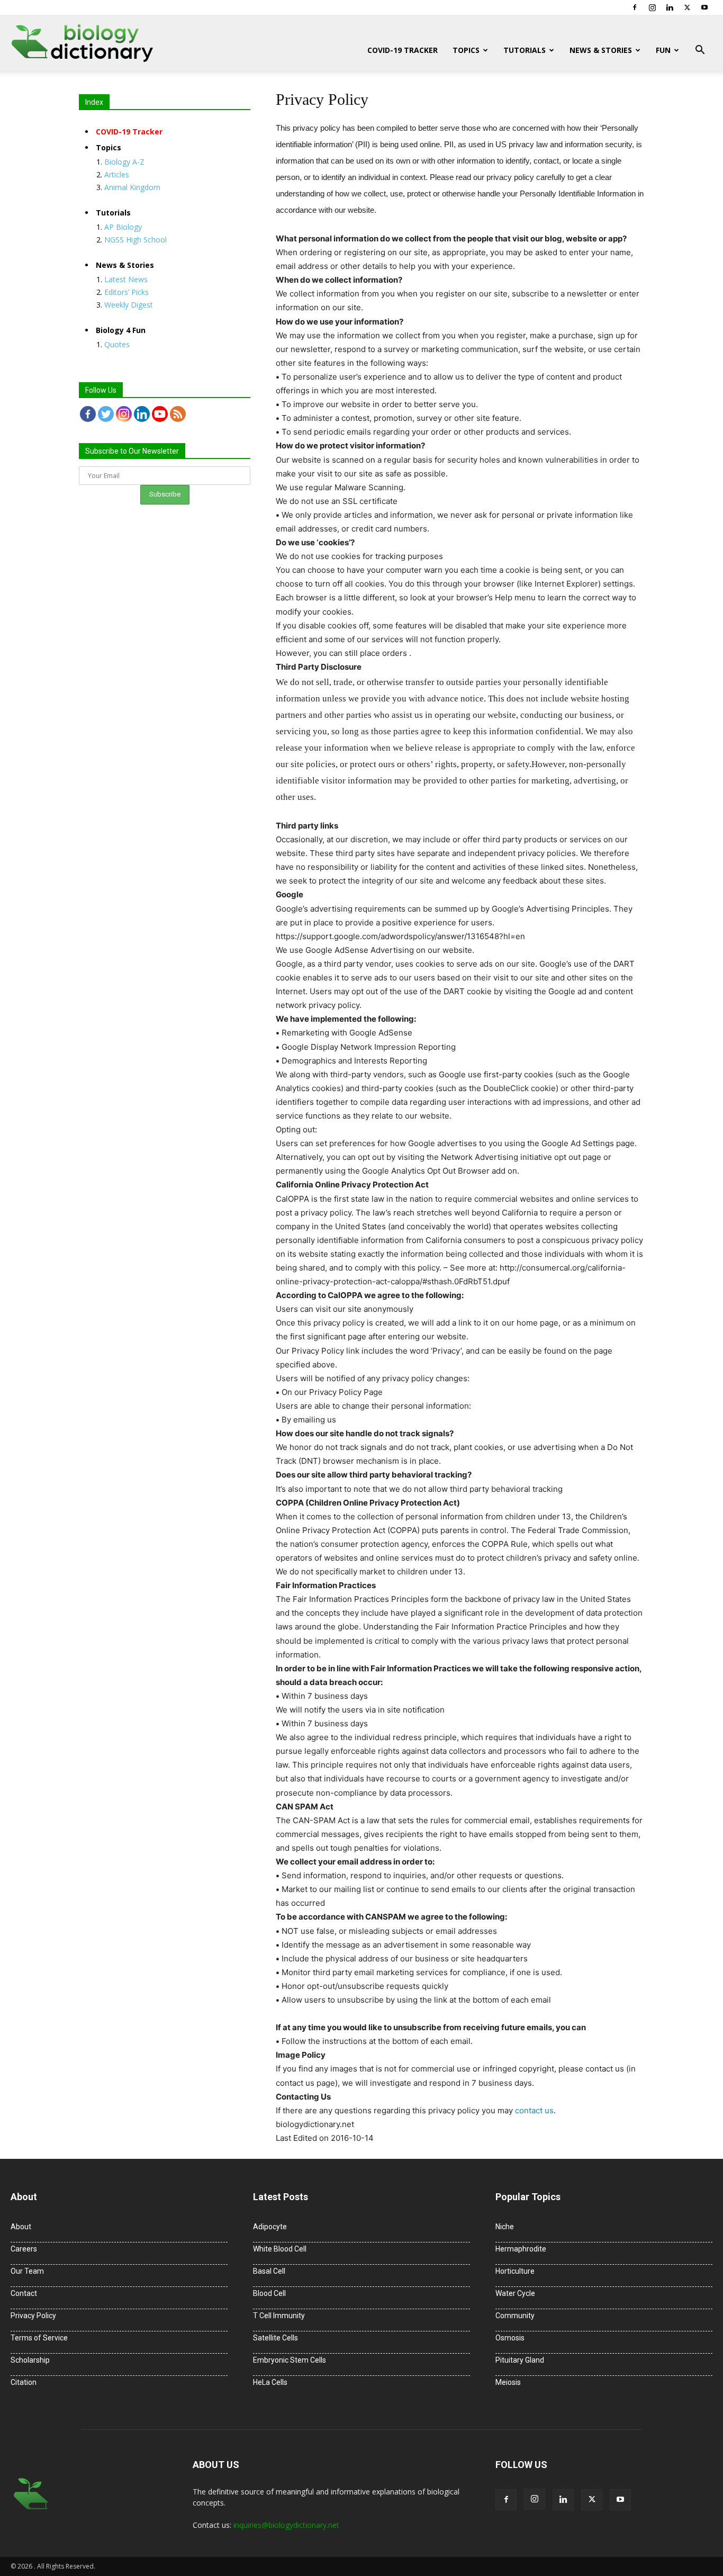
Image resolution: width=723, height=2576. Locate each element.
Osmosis (510, 2338)
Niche (505, 2227)
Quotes (117, 344)
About (21, 2227)
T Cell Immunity (279, 2316)
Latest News (126, 279)
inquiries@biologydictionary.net (286, 2525)
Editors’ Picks (126, 292)
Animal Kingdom (132, 187)
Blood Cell (269, 2293)
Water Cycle (515, 2293)
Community (515, 2316)
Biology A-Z (124, 162)
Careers (24, 2249)
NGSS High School (135, 240)
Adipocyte (270, 2227)
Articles (117, 174)
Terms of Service (39, 2338)
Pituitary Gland (520, 2360)
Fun (663, 50)
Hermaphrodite (521, 2249)
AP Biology (123, 227)
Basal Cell (269, 2271)
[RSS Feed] (178, 414)
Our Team (27, 2271)
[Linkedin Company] (142, 414)
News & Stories (601, 50)
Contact (24, 2293)
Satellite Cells (275, 2338)
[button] (700, 51)
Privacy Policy (33, 2316)
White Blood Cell (280, 2249)
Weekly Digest (129, 305)
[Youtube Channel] (160, 414)
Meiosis (508, 2382)
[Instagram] (652, 7)
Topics (466, 50)
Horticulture (515, 2271)
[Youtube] (704, 7)
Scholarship (30, 2360)
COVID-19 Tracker (403, 50)
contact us (534, 2110)
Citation (24, 2382)
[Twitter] (687, 7)
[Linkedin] (670, 7)
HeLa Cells (270, 2382)
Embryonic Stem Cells (290, 2360)
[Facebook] (635, 7)
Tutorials (525, 50)
